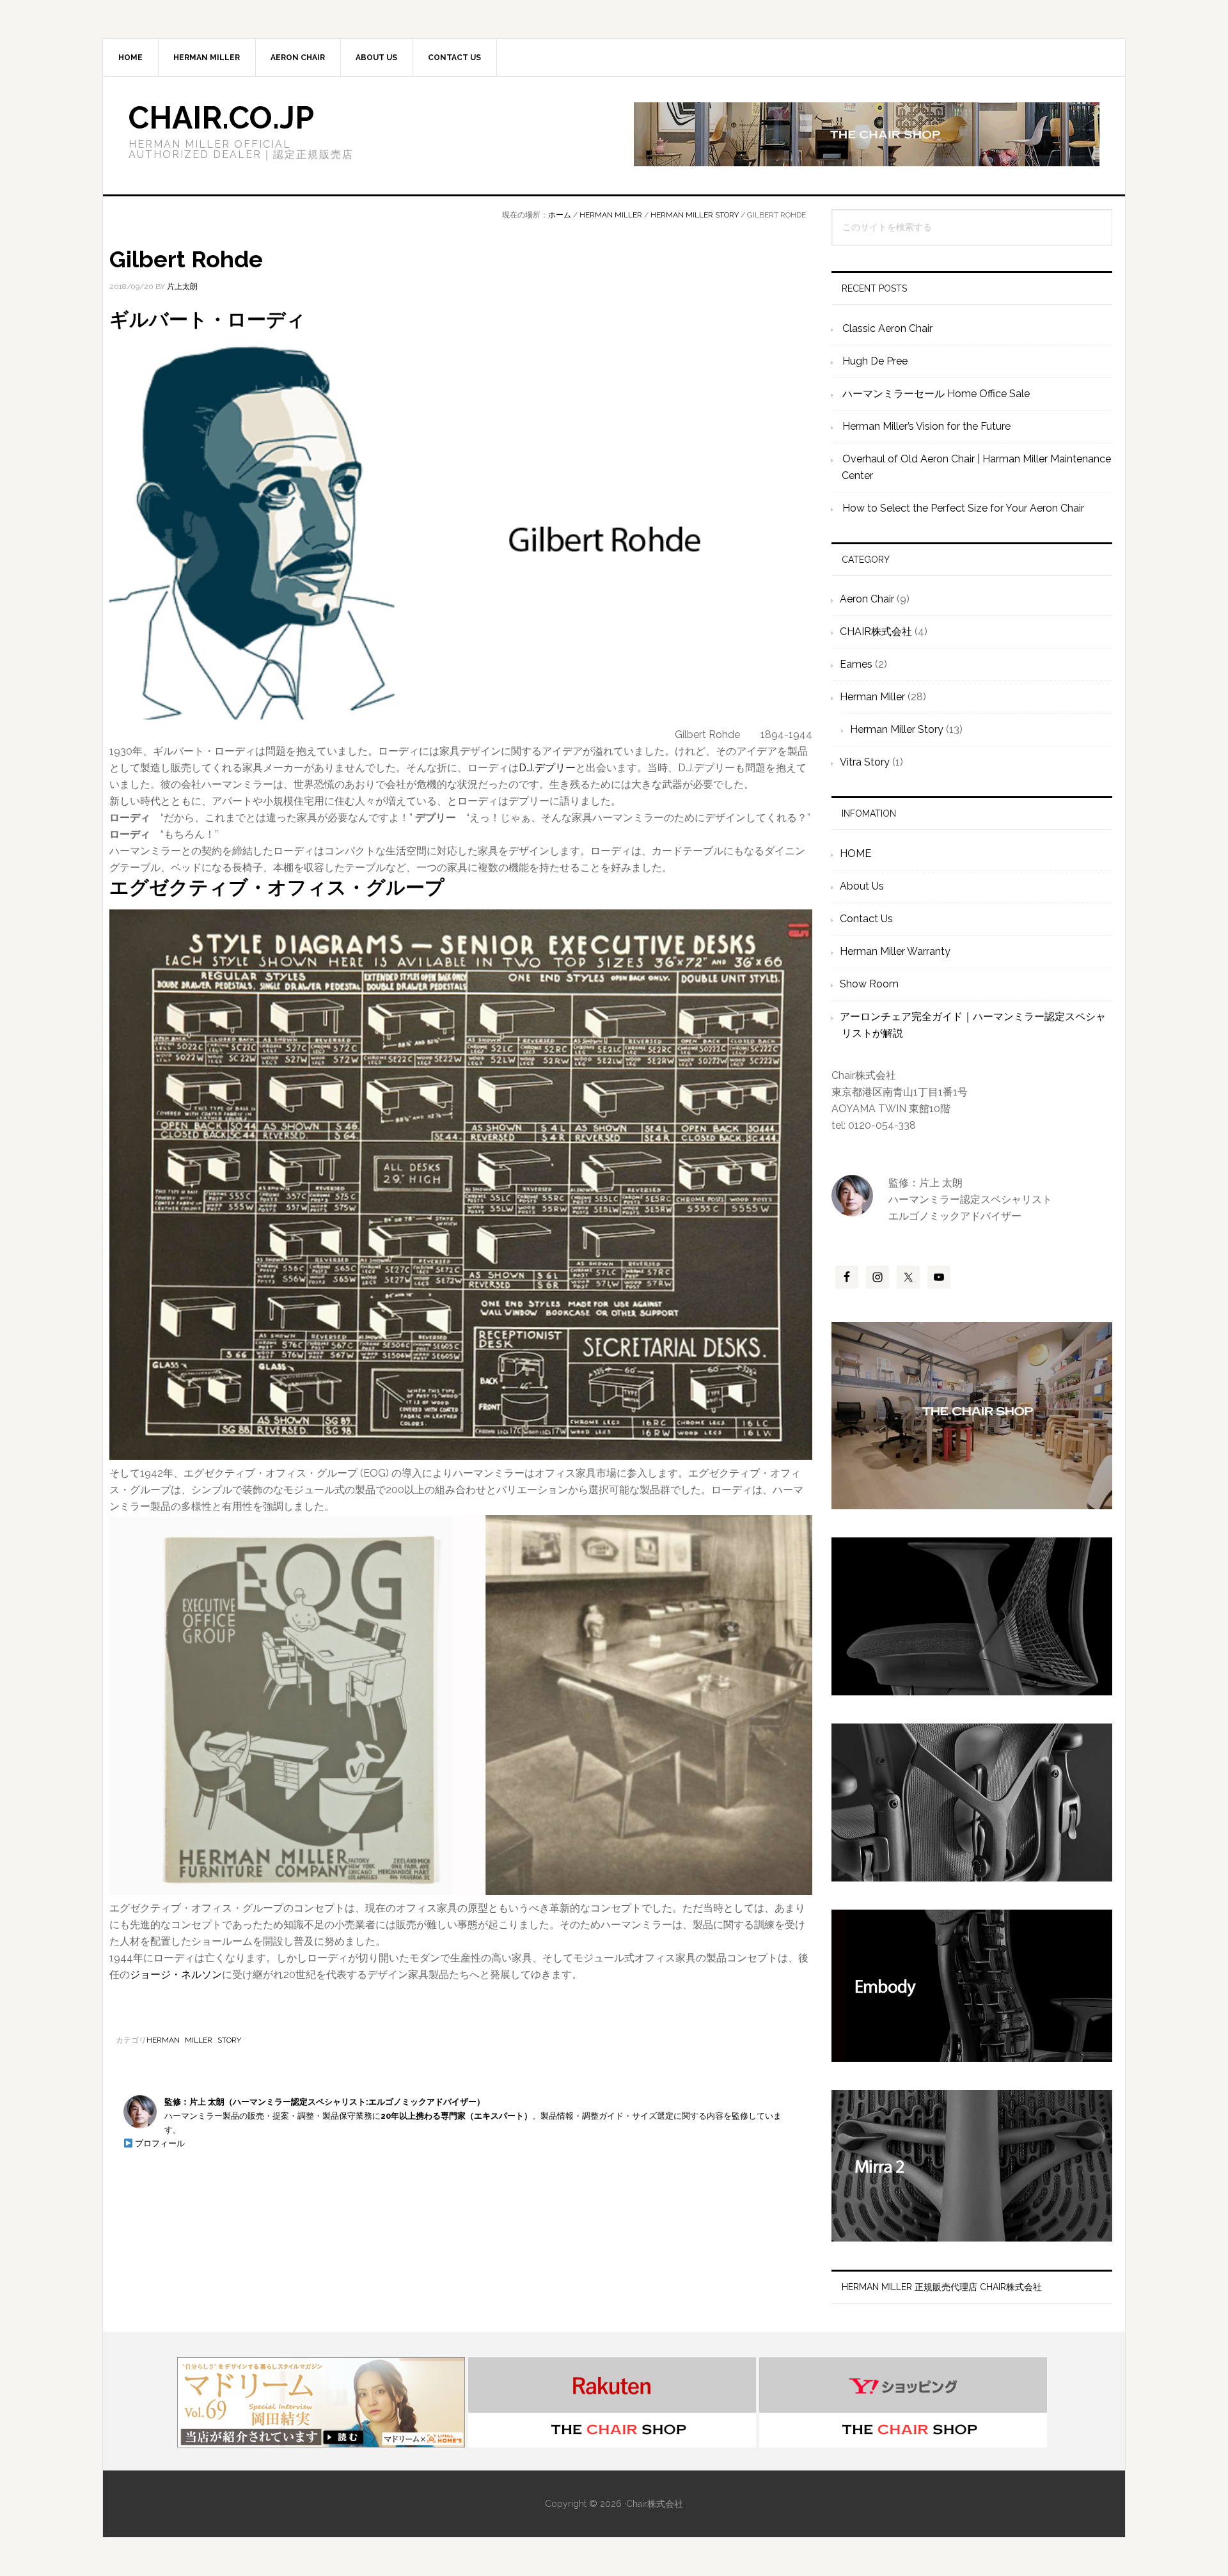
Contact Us (866, 919)
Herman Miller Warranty (895, 951)
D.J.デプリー (547, 768)
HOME (855, 853)
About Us (862, 886)
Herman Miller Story (194, 2040)
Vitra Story (865, 762)
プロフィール (159, 2143)
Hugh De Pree (875, 361)
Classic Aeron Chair (887, 328)
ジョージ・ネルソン (176, 1975)
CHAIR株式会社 (876, 632)
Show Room (869, 984)
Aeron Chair (867, 599)
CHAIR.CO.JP (221, 118)
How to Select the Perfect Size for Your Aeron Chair (963, 508)
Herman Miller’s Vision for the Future (926, 426)
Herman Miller (872, 697)
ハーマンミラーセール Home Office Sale (936, 394)
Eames (856, 664)
